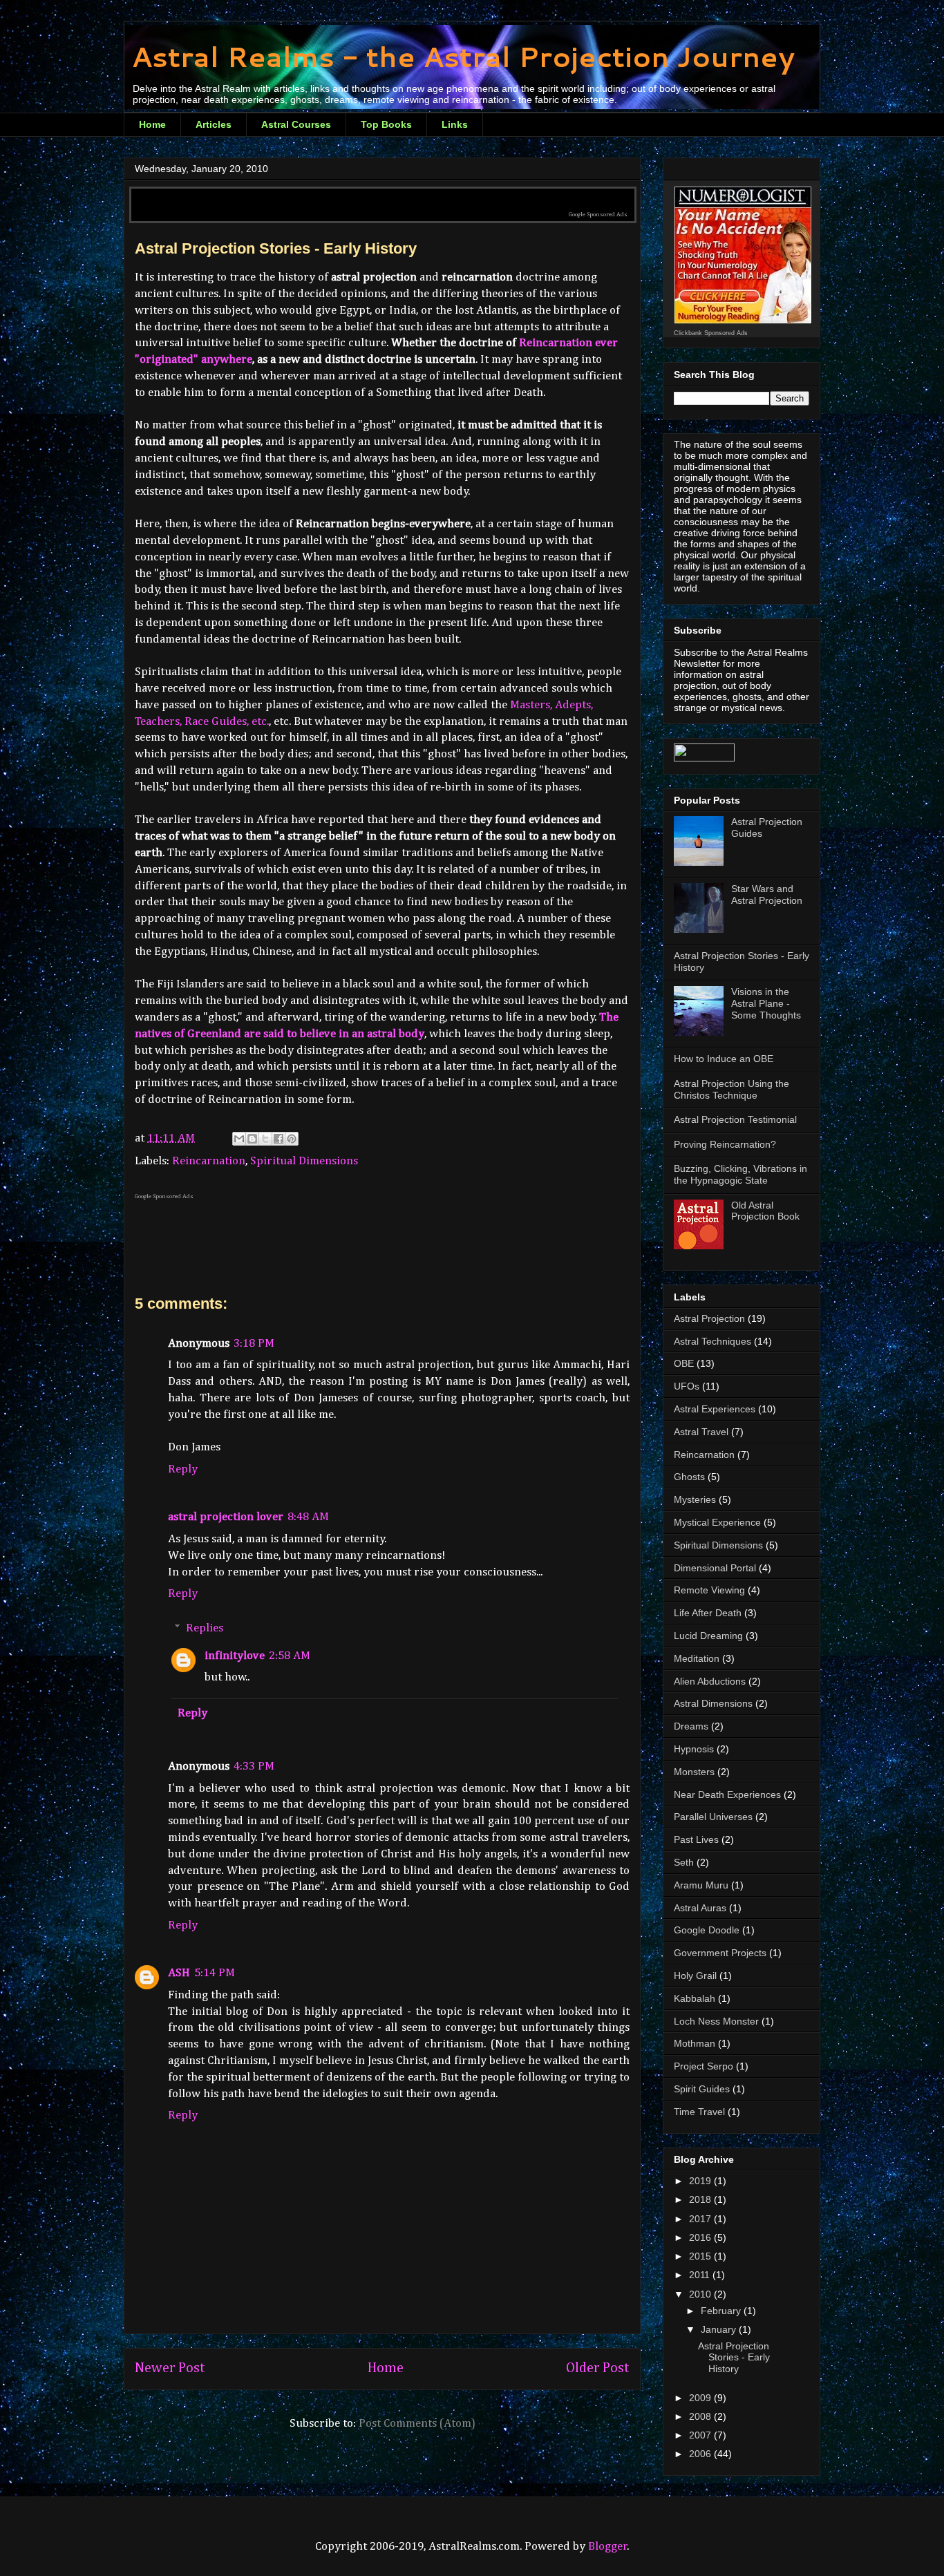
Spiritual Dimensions (304, 1161)
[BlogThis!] (252, 1139)
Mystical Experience (717, 1522)
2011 (701, 2275)
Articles (214, 124)
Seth (684, 1862)
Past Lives (696, 1839)
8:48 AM (308, 1517)
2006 (701, 2454)
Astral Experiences (715, 1409)
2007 (701, 2435)
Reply (183, 1469)
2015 (701, 2256)
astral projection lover (226, 1517)
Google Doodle (707, 1930)
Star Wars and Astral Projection (767, 894)
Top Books (386, 124)
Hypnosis (694, 1749)
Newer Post (170, 2368)
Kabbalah (695, 1998)
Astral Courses (296, 124)
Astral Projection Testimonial (735, 1119)
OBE (684, 1363)
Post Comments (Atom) (417, 2424)
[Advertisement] (383, 195)
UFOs (687, 1386)
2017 (701, 2219)
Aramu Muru (701, 1885)
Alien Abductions (710, 1681)
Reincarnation (209, 1161)
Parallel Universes (713, 1817)
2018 (701, 2199)
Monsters (694, 1772)
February (722, 2311)
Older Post (598, 2368)
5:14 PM (215, 1973)
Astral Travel (701, 1432)
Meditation (697, 1658)
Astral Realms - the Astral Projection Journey (463, 56)
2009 (701, 2398)
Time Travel (699, 2112)
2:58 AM (290, 1656)
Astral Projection (709, 1318)
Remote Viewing (709, 1590)
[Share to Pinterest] (292, 1139)
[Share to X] (265, 1139)
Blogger (608, 2547)
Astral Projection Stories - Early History (734, 2358)
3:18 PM (254, 1344)
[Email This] (239, 1139)
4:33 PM (254, 1767)
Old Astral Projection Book (765, 1211)
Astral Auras (700, 1908)
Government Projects (720, 1953)
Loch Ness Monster (716, 2021)
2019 (701, 2181)
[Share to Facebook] (279, 1139)
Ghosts (689, 1477)
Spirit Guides (702, 2089)
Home (152, 124)
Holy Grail (695, 1976)
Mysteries (695, 1499)
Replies (205, 1628)
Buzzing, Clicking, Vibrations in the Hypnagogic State (740, 1174)
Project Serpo (704, 2066)
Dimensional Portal (715, 1568)
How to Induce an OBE (724, 1059)
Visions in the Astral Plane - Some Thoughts (766, 1003)
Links (455, 124)
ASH (179, 1973)
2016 (701, 2237)
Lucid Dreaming (708, 1636)
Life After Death (708, 1613)
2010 (701, 2294)
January (720, 2329)
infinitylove (235, 1656)
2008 (701, 2416)
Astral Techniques (712, 1341)
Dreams (691, 1726)
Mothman (695, 2043)
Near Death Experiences (727, 1794)
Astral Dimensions (713, 1703)
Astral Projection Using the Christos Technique (731, 1089)
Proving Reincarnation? (725, 1144)
